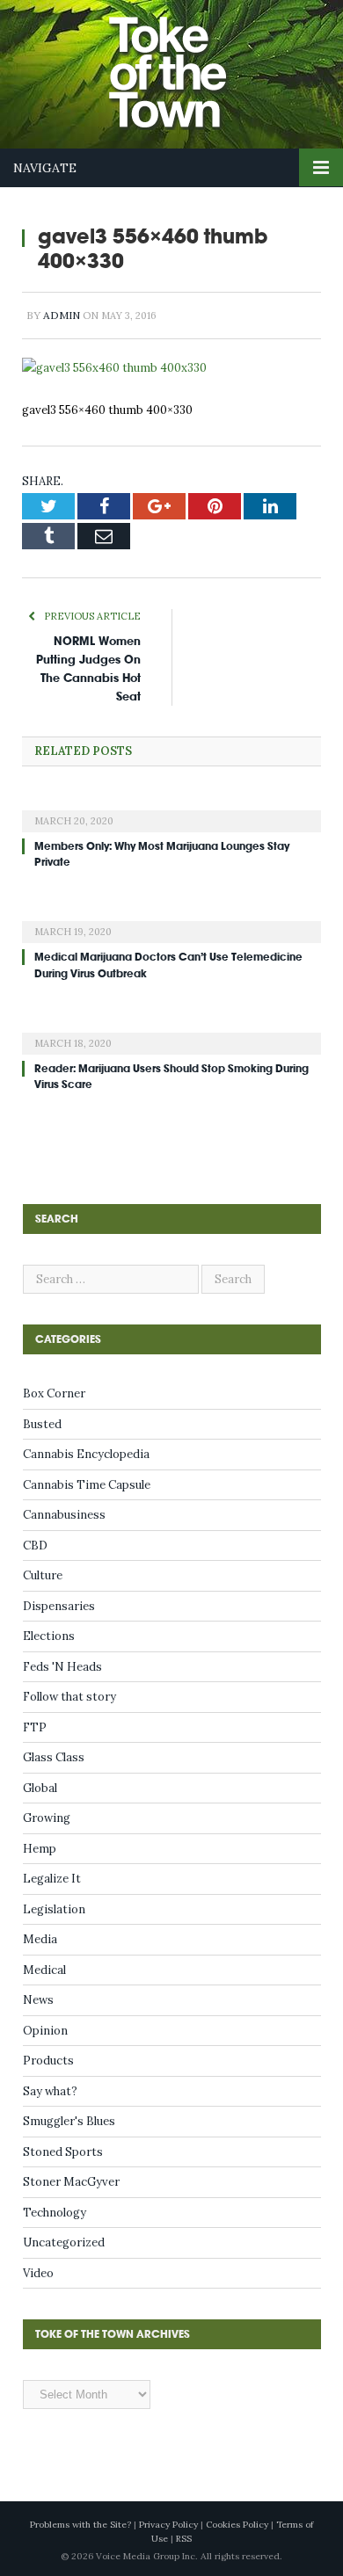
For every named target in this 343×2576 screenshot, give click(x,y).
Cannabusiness (64, 1515)
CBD (35, 1546)
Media (40, 1939)
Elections (49, 1636)
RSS (184, 2539)
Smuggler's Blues (69, 2121)
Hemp (40, 1849)
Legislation (54, 1909)
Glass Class (54, 1757)
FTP (35, 1727)
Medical (44, 1970)
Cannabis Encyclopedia (86, 1454)
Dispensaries (59, 1606)
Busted (42, 1424)
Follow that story (69, 1697)
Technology (55, 2213)
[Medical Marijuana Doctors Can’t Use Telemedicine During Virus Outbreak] (171, 920)
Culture (43, 1575)
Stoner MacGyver (71, 2182)
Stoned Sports (63, 2152)
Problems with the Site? (80, 2525)
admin (62, 315)
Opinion (45, 2031)
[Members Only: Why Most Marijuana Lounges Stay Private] (171, 809)
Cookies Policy (237, 2525)
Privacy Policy (168, 2525)
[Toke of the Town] (189, 62)
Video (38, 2273)
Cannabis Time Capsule (87, 1485)
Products (48, 2061)
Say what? (50, 2091)
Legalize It (52, 1879)
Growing (47, 1818)
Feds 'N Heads (62, 1667)
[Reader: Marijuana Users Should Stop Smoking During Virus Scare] (171, 1032)
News (38, 2000)
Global (40, 1788)
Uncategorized (64, 2242)
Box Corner (54, 1393)
